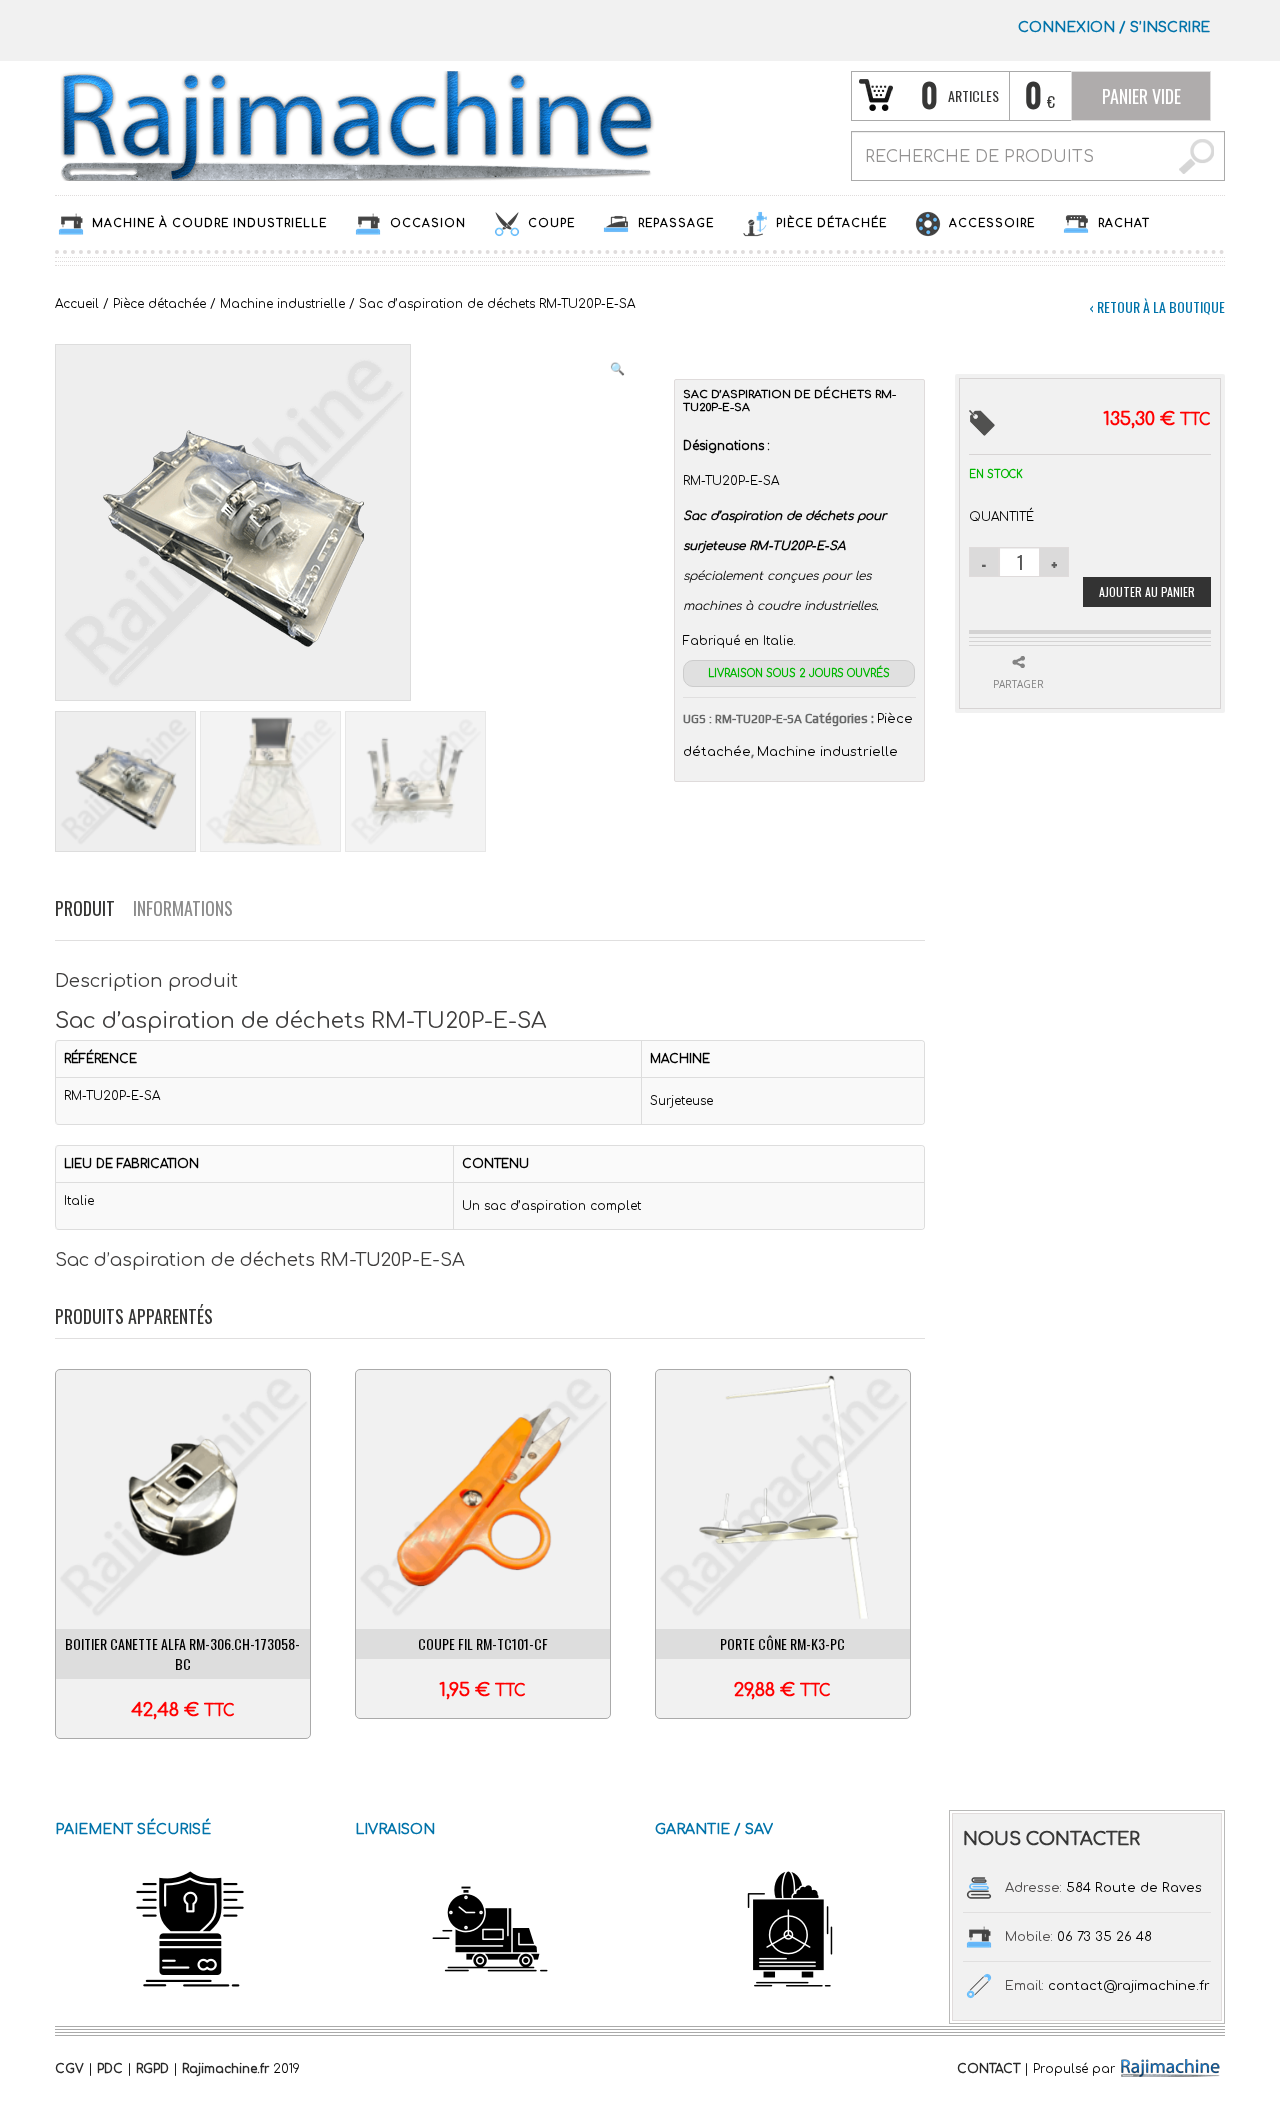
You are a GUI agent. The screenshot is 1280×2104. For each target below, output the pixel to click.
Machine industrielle (282, 304)
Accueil (77, 304)
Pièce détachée (159, 304)
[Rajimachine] (355, 125)
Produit (85, 908)
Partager (1018, 684)
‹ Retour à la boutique (1157, 306)
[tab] (94, 908)
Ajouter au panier (1147, 591)
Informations (183, 908)
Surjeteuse (681, 1101)
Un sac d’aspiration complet (551, 1206)
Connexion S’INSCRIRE (1114, 27)
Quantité (1001, 517)
